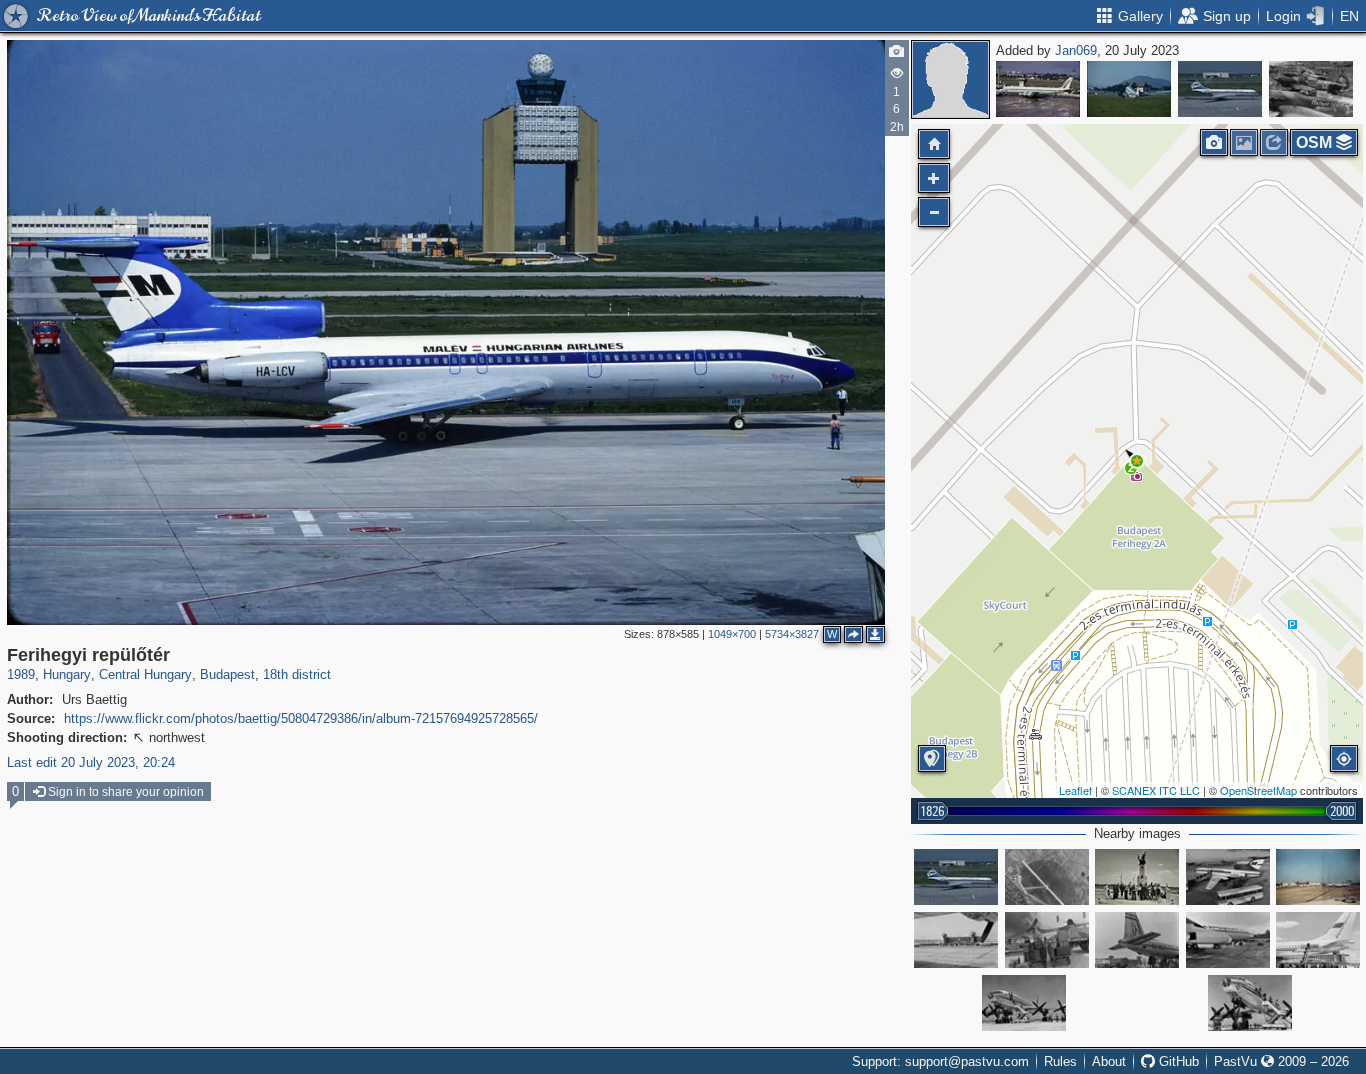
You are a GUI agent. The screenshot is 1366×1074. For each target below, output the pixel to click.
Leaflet (1075, 790)
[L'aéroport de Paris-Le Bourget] (1038, 89)
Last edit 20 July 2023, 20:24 (91, 762)
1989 (21, 674)
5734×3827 (792, 634)
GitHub (1177, 1061)
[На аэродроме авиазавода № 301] (1311, 89)
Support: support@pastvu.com (940, 1061)
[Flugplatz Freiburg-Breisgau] (1129, 89)
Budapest (227, 674)
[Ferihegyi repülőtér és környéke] (1047, 877)
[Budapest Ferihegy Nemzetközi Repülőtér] (1228, 877)
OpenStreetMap (1258, 790)
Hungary (67, 674)
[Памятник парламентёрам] (1137, 877)
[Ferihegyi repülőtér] (1220, 89)
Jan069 (1076, 50)
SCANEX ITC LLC (1156, 790)
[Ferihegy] (1318, 877)
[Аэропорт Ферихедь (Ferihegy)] (1318, 940)
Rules (1060, 1061)
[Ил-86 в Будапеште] (1228, 940)
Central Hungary (145, 674)
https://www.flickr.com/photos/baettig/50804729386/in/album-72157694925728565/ (301, 718)
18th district (297, 674)
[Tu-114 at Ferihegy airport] (1024, 1003)
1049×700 (732, 634)
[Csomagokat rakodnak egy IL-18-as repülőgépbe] (1047, 940)
